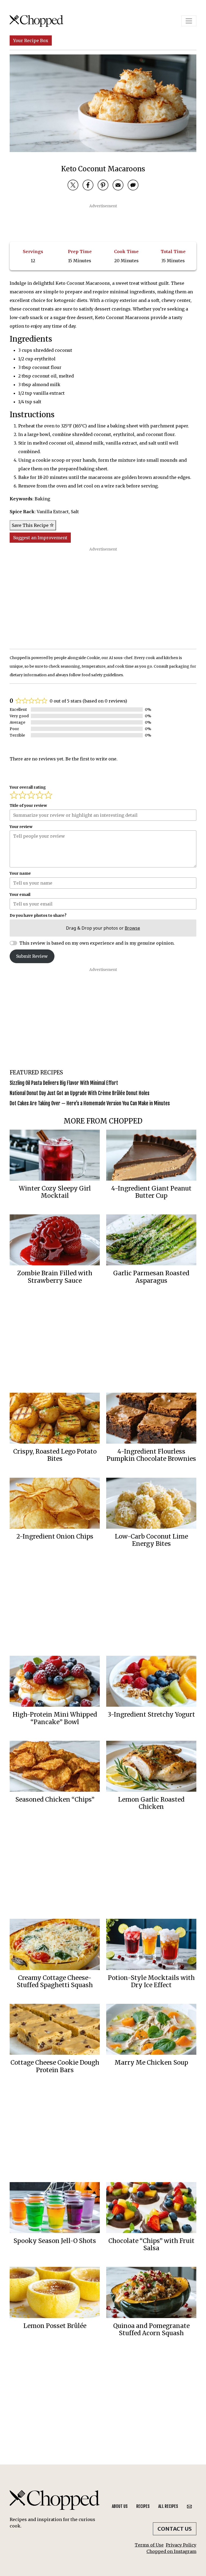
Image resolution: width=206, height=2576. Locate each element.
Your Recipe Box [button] (31, 40)
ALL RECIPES (168, 2506)
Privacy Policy (181, 2545)
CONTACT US (175, 2529)
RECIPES (143, 2506)
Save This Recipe (31, 525)
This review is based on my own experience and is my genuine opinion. (97, 943)
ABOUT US (120, 2506)
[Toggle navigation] (189, 21)
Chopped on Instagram (171, 2551)
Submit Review (32, 956)
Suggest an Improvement (40, 538)
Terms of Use (149, 2545)
